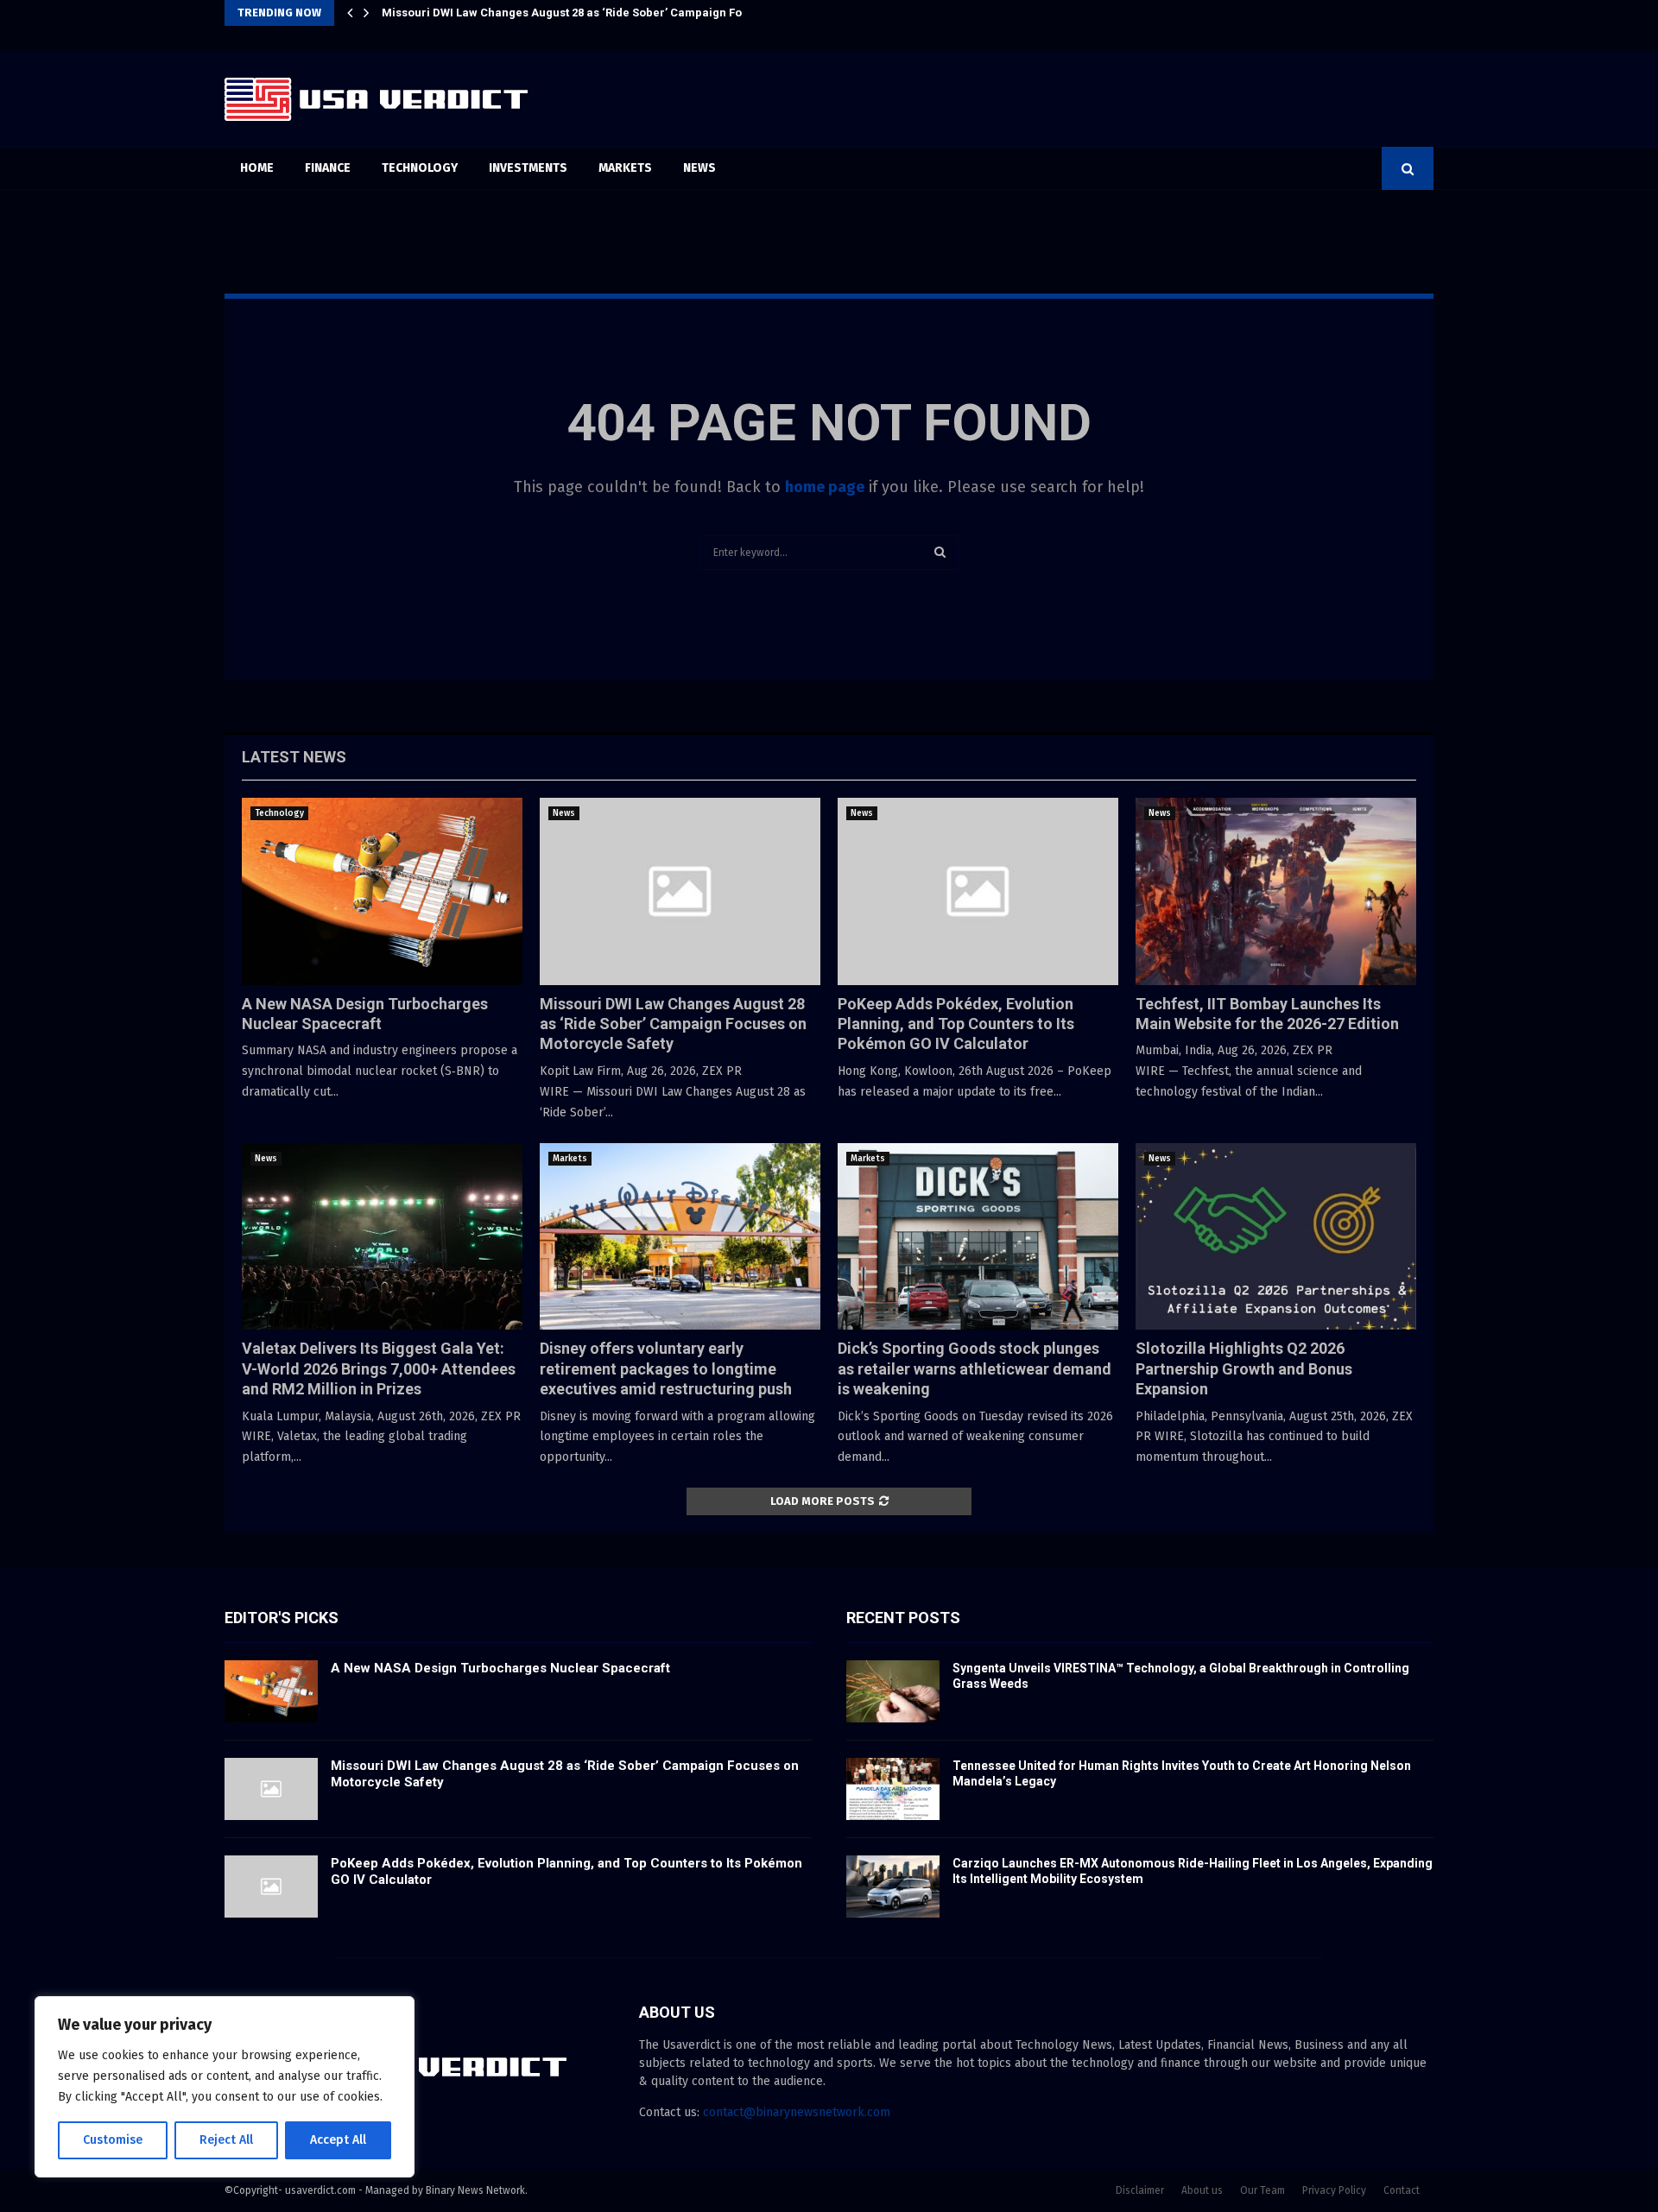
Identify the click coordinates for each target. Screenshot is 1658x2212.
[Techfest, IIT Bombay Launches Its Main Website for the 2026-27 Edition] (1276, 891)
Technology (420, 168)
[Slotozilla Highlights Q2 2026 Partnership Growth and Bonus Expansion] (1276, 1237)
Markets (625, 168)
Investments (528, 168)
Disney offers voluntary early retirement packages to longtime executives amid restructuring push (666, 1368)
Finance (328, 168)
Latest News (294, 757)
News (699, 168)
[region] (225, 2087)
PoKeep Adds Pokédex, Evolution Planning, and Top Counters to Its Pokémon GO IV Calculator (956, 1024)
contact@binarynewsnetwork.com (797, 2112)
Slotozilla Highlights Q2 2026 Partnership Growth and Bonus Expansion (1244, 1368)
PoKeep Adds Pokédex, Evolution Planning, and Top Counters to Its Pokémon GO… (603, 13)
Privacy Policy (1334, 2190)
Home (257, 168)
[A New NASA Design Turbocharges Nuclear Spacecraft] (382, 891)
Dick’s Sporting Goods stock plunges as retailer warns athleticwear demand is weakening (975, 1368)
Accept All (338, 2140)
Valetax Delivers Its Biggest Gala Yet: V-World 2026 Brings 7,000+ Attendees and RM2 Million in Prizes (379, 1368)
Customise (113, 2140)
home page (825, 487)
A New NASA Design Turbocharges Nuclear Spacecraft (500, 1668)
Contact (1402, 2190)
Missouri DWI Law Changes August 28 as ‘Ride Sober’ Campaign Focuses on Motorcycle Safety (673, 1024)
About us (1202, 2190)
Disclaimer (1140, 2190)
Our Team (1262, 2190)
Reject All (226, 2140)
